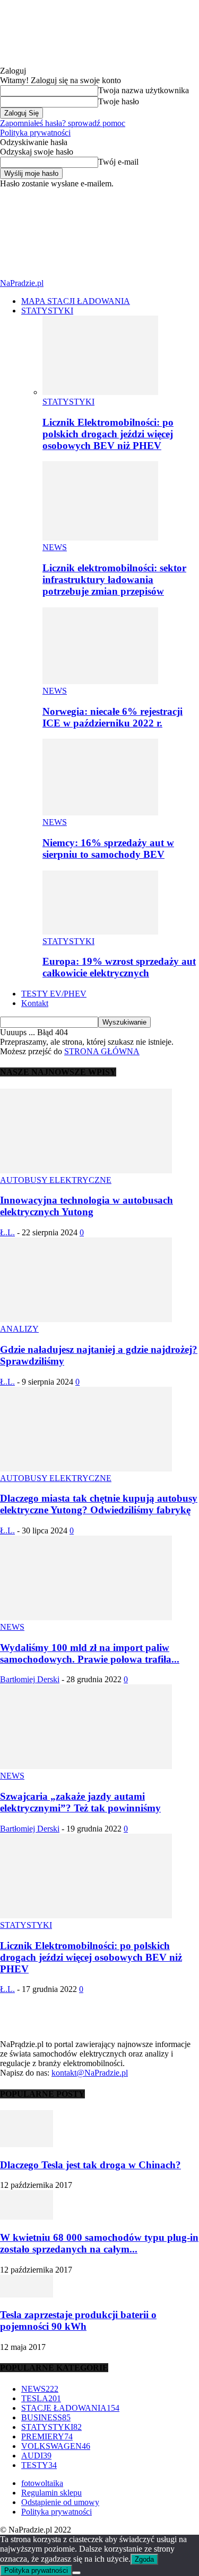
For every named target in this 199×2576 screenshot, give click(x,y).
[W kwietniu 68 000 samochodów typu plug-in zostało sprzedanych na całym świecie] (27, 2217)
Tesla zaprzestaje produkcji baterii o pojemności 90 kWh (78, 2321)
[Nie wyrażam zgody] (76, 2573)
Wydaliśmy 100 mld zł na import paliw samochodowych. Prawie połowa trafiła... (90, 1653)
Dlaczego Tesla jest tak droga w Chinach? (90, 2165)
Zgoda (144, 2559)
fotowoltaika (42, 2483)
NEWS (55, 547)
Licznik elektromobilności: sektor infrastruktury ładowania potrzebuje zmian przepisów (114, 580)
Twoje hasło (119, 101)
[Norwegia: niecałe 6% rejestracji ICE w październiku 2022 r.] (100, 681)
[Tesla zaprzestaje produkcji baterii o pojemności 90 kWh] (27, 2295)
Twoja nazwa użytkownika (144, 90)
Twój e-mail (118, 162)
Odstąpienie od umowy (60, 2502)
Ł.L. (7, 1232)
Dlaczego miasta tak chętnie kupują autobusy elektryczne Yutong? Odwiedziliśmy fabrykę (99, 1504)
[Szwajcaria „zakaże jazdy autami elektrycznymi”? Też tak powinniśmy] (86, 1766)
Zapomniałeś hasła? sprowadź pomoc (63, 123)
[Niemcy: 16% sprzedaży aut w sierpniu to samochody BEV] (100, 813)
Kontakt (35, 1003)
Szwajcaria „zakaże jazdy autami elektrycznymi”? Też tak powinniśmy (80, 1802)
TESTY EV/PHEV (54, 994)
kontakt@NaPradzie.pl (90, 2073)
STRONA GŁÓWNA (102, 1051)
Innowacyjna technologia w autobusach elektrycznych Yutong (86, 1206)
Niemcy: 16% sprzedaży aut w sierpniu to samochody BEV (108, 849)
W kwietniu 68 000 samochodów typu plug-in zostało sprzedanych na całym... (99, 2243)
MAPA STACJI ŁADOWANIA (76, 301)
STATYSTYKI (47, 311)
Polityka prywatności (35, 133)
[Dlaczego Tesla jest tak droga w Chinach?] (27, 2144)
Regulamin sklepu (51, 2493)
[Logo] (80, 228)
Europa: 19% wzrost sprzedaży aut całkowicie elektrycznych (119, 967)
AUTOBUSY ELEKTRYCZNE (56, 1180)
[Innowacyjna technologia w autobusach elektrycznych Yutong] (86, 1170)
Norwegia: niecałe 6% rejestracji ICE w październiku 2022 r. (113, 717)
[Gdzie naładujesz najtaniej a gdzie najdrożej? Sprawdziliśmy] (86, 1319)
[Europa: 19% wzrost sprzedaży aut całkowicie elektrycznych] (100, 932)
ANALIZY (19, 1329)
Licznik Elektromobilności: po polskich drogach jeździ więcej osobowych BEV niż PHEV (108, 434)
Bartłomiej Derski (30, 1679)
